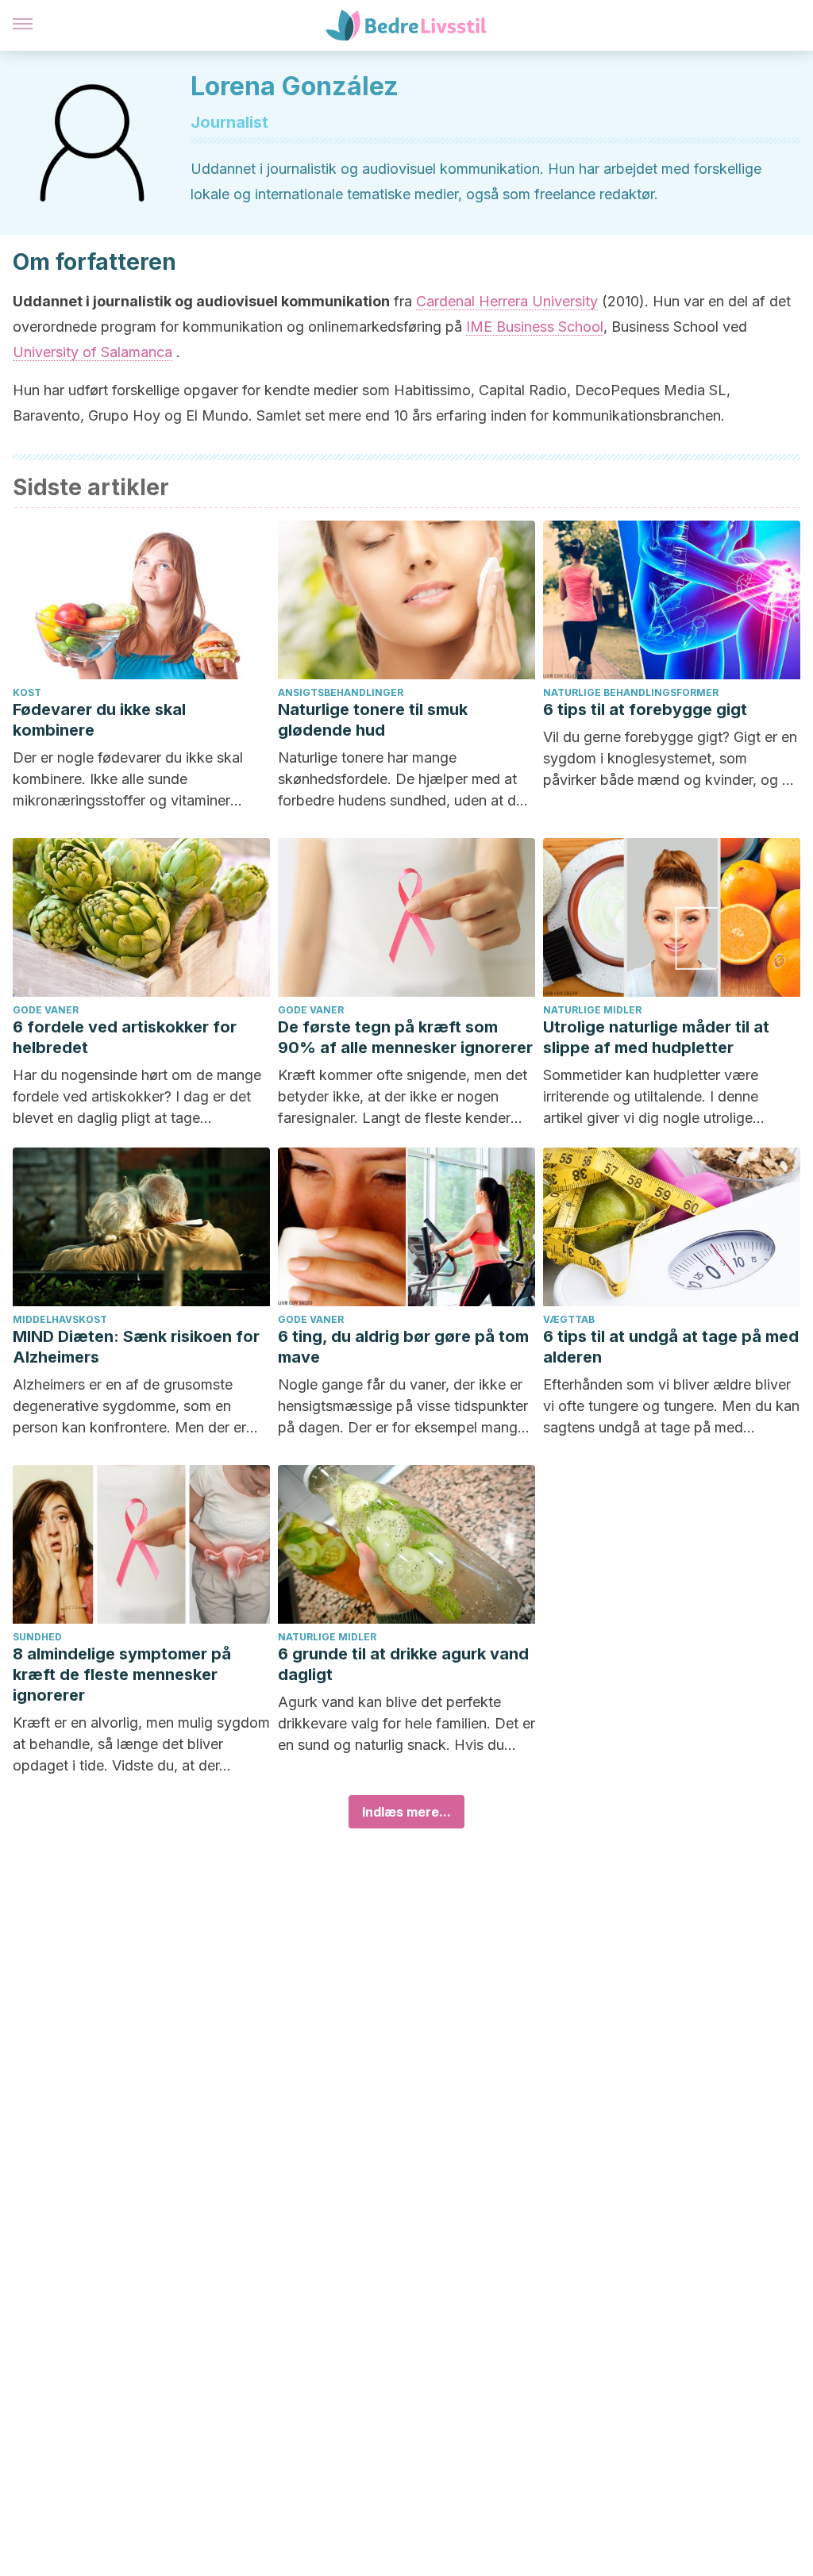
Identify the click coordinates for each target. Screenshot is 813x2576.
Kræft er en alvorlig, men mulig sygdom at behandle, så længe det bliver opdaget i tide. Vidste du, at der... (141, 1744)
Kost (27, 692)
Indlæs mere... (406, 1812)
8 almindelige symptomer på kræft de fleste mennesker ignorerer (122, 1674)
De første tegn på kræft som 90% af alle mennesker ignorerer (405, 1037)
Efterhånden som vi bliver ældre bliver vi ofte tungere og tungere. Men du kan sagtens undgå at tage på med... (671, 1406)
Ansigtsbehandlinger (341, 692)
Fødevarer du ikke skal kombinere (99, 720)
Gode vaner (46, 1010)
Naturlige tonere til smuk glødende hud (373, 720)
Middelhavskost (60, 1319)
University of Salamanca (92, 352)
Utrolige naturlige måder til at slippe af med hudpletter (656, 1037)
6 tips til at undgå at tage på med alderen (671, 1347)
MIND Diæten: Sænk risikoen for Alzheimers (136, 1347)
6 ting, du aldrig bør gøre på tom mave (403, 1347)
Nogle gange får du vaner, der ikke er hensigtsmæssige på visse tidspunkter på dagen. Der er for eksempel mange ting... (403, 1407)
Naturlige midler (592, 1010)
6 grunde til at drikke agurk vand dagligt (403, 1664)
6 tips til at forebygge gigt (645, 709)
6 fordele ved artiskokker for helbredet (125, 1037)
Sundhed (37, 1637)
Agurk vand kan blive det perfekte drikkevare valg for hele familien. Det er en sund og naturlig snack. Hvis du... (406, 1723)
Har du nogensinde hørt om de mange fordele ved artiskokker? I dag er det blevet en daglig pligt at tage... (137, 1096)
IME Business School (535, 327)
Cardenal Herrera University (507, 301)
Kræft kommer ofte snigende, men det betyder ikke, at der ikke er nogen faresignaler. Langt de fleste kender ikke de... (403, 1098)
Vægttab (569, 1319)
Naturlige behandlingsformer (631, 692)
